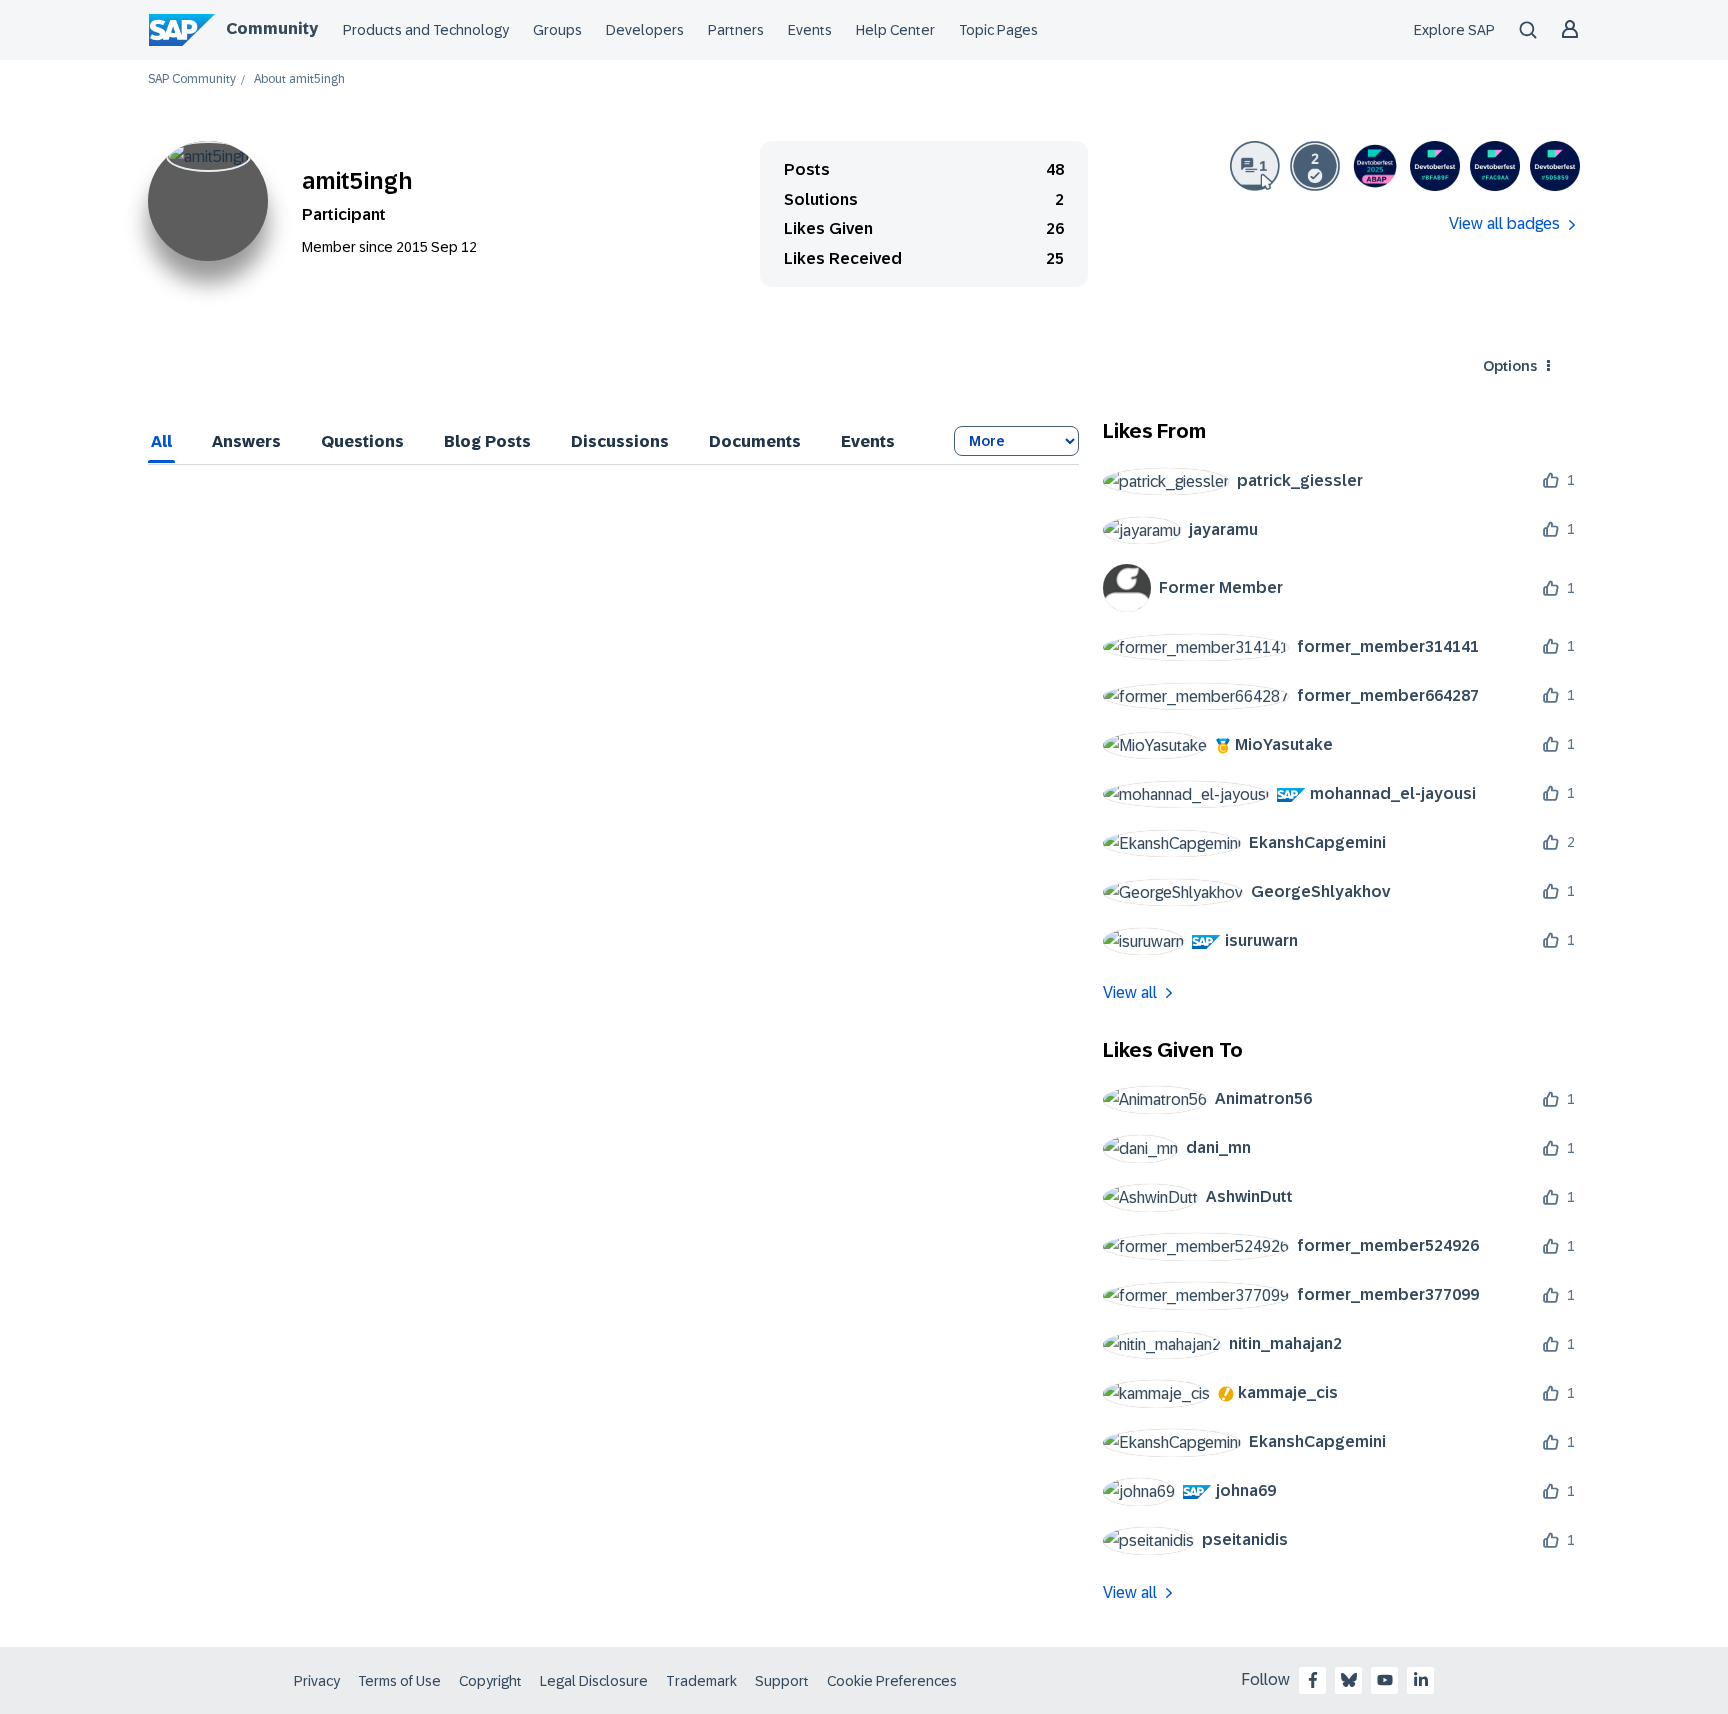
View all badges (1504, 223)
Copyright (490, 1681)
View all (1130, 992)
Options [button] (1510, 366)
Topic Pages (998, 30)
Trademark (701, 1681)
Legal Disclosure (594, 1681)
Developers (645, 30)
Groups (557, 30)
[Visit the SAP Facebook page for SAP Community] (1313, 1680)
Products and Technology (426, 30)
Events (810, 30)
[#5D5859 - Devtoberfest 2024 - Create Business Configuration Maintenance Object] (1555, 166)
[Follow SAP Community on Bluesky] (1349, 1680)
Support (782, 1681)
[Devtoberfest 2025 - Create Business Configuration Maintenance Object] (1375, 166)
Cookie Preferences (892, 1681)
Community (272, 28)
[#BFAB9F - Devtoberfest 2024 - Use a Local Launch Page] (1435, 166)
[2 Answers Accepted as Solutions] (1315, 166)
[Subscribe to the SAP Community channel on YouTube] (1385, 1680)
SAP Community (192, 79)
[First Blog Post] (1255, 166)
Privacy (317, 1681)
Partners (736, 30)
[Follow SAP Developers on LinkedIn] (1421, 1680)
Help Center (895, 30)
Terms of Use (399, 1681)
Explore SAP (1454, 30)
